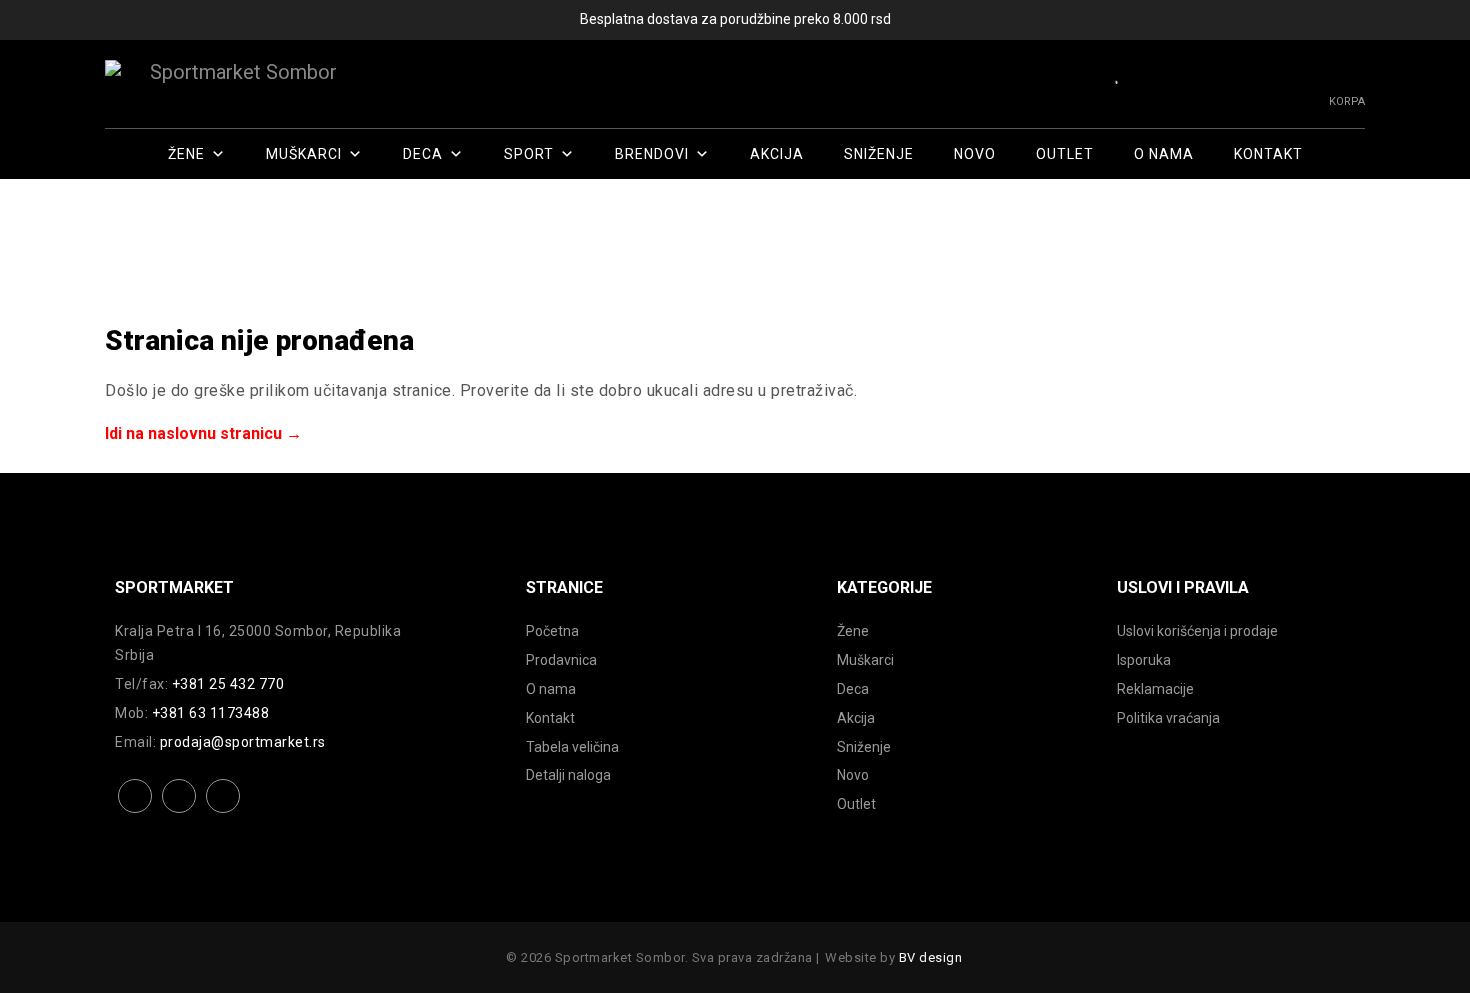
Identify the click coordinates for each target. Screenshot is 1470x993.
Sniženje (879, 154)
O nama (1164, 154)
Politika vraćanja (1168, 718)
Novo (975, 154)
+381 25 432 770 (228, 684)
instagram (179, 811)
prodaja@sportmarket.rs (243, 742)
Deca (423, 154)
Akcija (777, 154)
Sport (529, 154)
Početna (552, 631)
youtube (223, 811)
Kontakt (1268, 154)
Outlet (1065, 154)
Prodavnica (561, 660)
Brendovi (652, 154)
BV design (931, 957)
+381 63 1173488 (211, 713)
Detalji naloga (568, 775)
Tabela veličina (572, 747)
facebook (135, 811)
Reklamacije (1155, 689)
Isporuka (1144, 660)
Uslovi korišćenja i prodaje (1197, 631)
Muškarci (304, 154)
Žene (186, 154)
